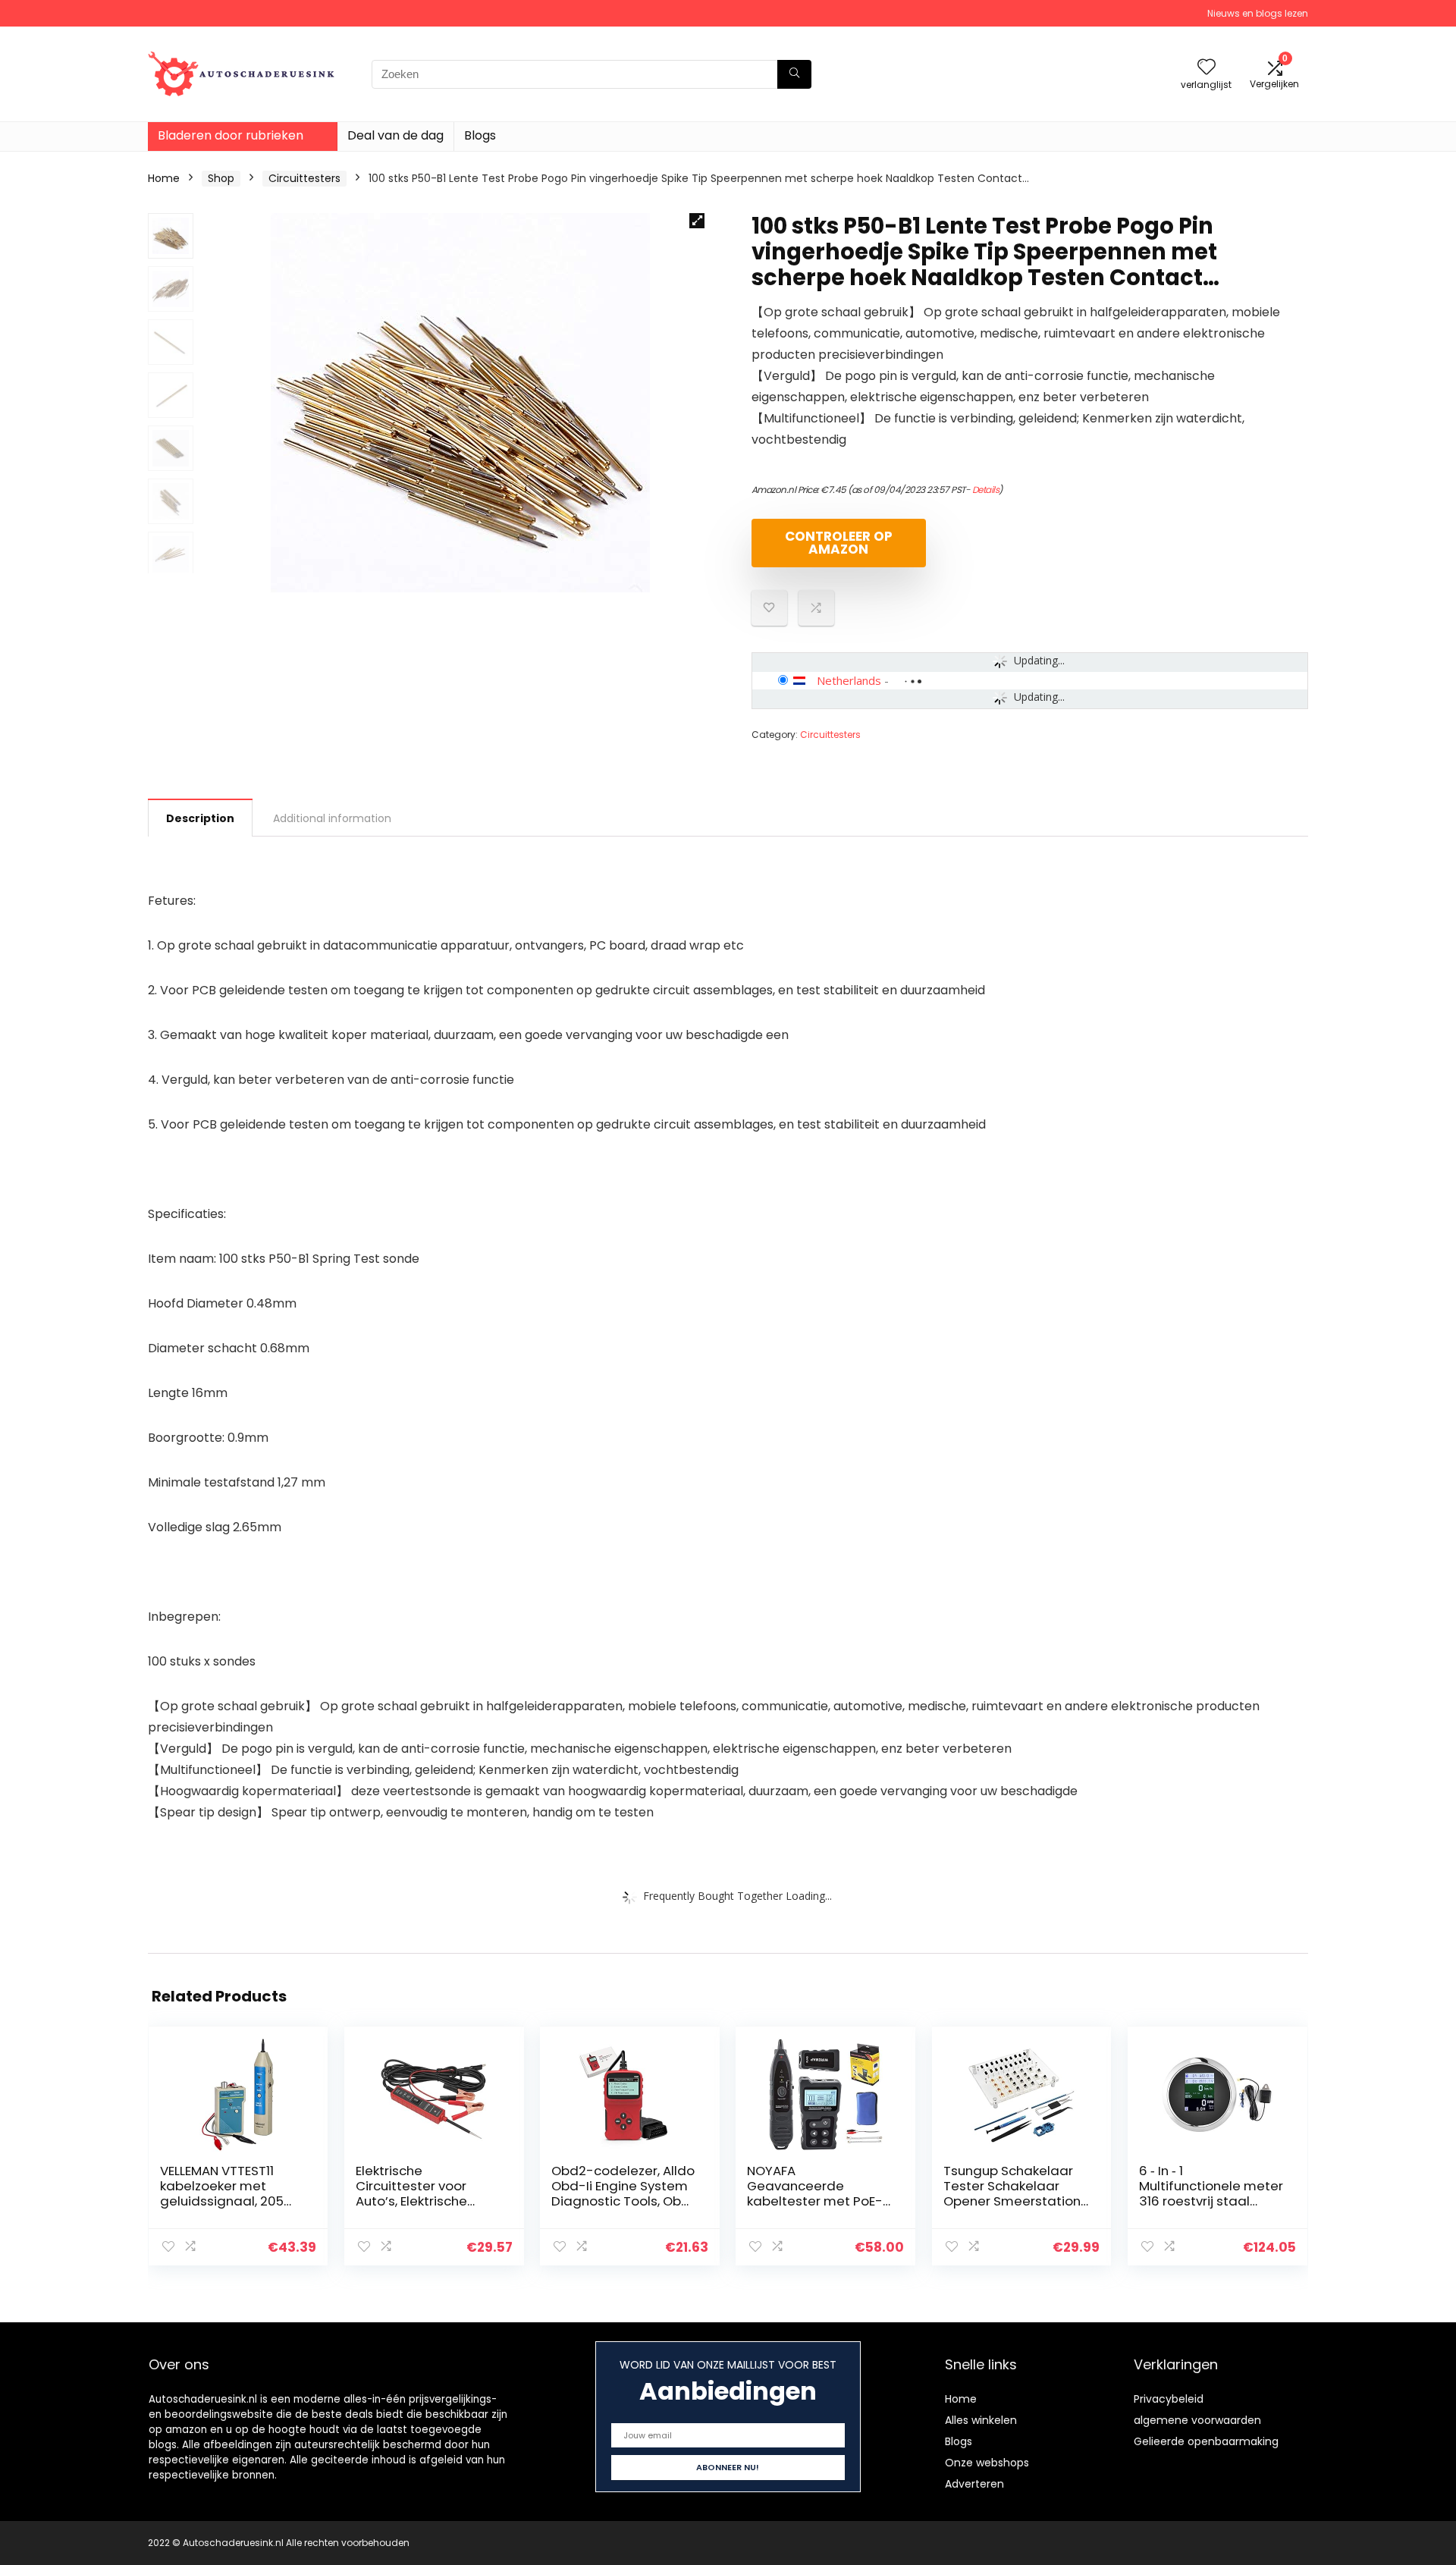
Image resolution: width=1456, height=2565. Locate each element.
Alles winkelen (981, 2420)
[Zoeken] (794, 74)
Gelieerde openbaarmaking (1206, 2441)
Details (986, 490)
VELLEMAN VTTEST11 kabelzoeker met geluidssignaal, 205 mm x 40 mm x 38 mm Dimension (231, 2201)
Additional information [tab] (332, 818)
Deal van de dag (395, 135)
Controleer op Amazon (839, 543)
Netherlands (849, 680)
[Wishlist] (1207, 68)
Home (164, 178)
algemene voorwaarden (1197, 2420)
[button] (697, 221)
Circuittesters (304, 178)
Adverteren (974, 2484)
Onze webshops (987, 2463)
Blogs (480, 135)
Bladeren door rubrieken (231, 135)
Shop (221, 178)
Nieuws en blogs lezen (1258, 13)
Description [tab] (200, 818)
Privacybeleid (1169, 2399)
